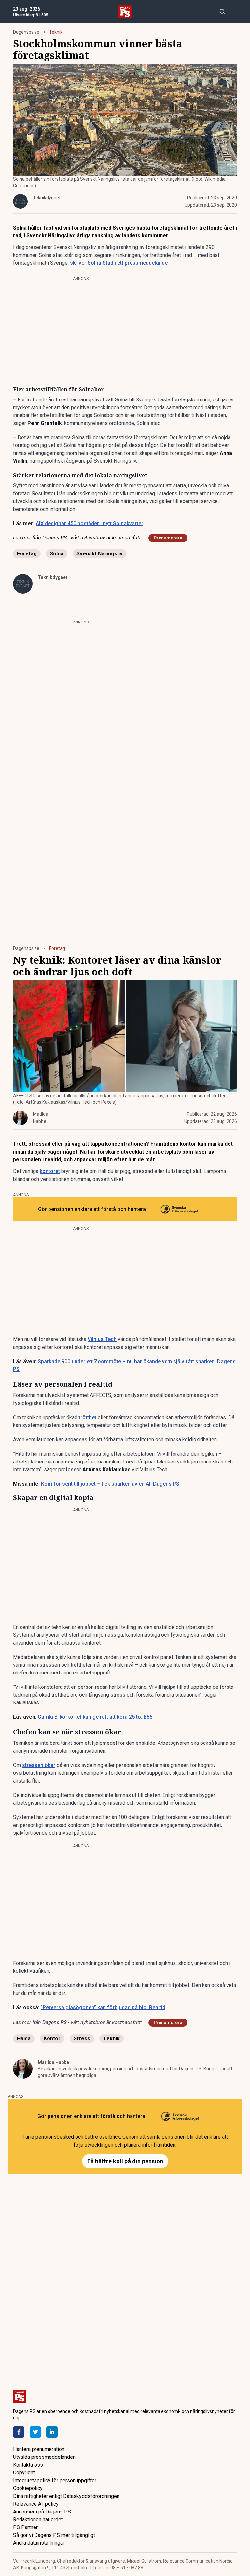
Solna (57, 554)
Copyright (24, 2473)
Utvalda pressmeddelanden (44, 2457)
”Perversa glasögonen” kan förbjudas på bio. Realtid (103, 2007)
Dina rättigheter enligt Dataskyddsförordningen (66, 2496)
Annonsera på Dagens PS (42, 2512)
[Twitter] (35, 2432)
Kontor (52, 2039)
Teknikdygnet (53, 577)
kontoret (50, 1171)
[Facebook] (19, 2432)
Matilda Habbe (53, 2062)
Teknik (56, 32)
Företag (27, 554)
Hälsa (24, 2039)
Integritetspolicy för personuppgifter (55, 2480)
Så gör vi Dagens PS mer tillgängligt (54, 2535)
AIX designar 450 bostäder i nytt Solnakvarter (90, 523)
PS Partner (25, 2527)
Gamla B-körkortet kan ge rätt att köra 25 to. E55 (95, 1717)
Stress (82, 2039)
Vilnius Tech (102, 1339)
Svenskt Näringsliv (100, 554)
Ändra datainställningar (39, 2543)
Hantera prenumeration (39, 2449)
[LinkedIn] (52, 2432)
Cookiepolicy (28, 2488)
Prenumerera (168, 538)
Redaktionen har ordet (38, 2520)
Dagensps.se (26, 32)
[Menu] (233, 12)
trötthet (88, 1417)
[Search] (222, 12)
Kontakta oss (28, 2465)
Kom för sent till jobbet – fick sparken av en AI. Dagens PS (110, 1484)
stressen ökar (39, 1765)
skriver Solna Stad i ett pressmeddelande (119, 263)
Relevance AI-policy (36, 2504)
